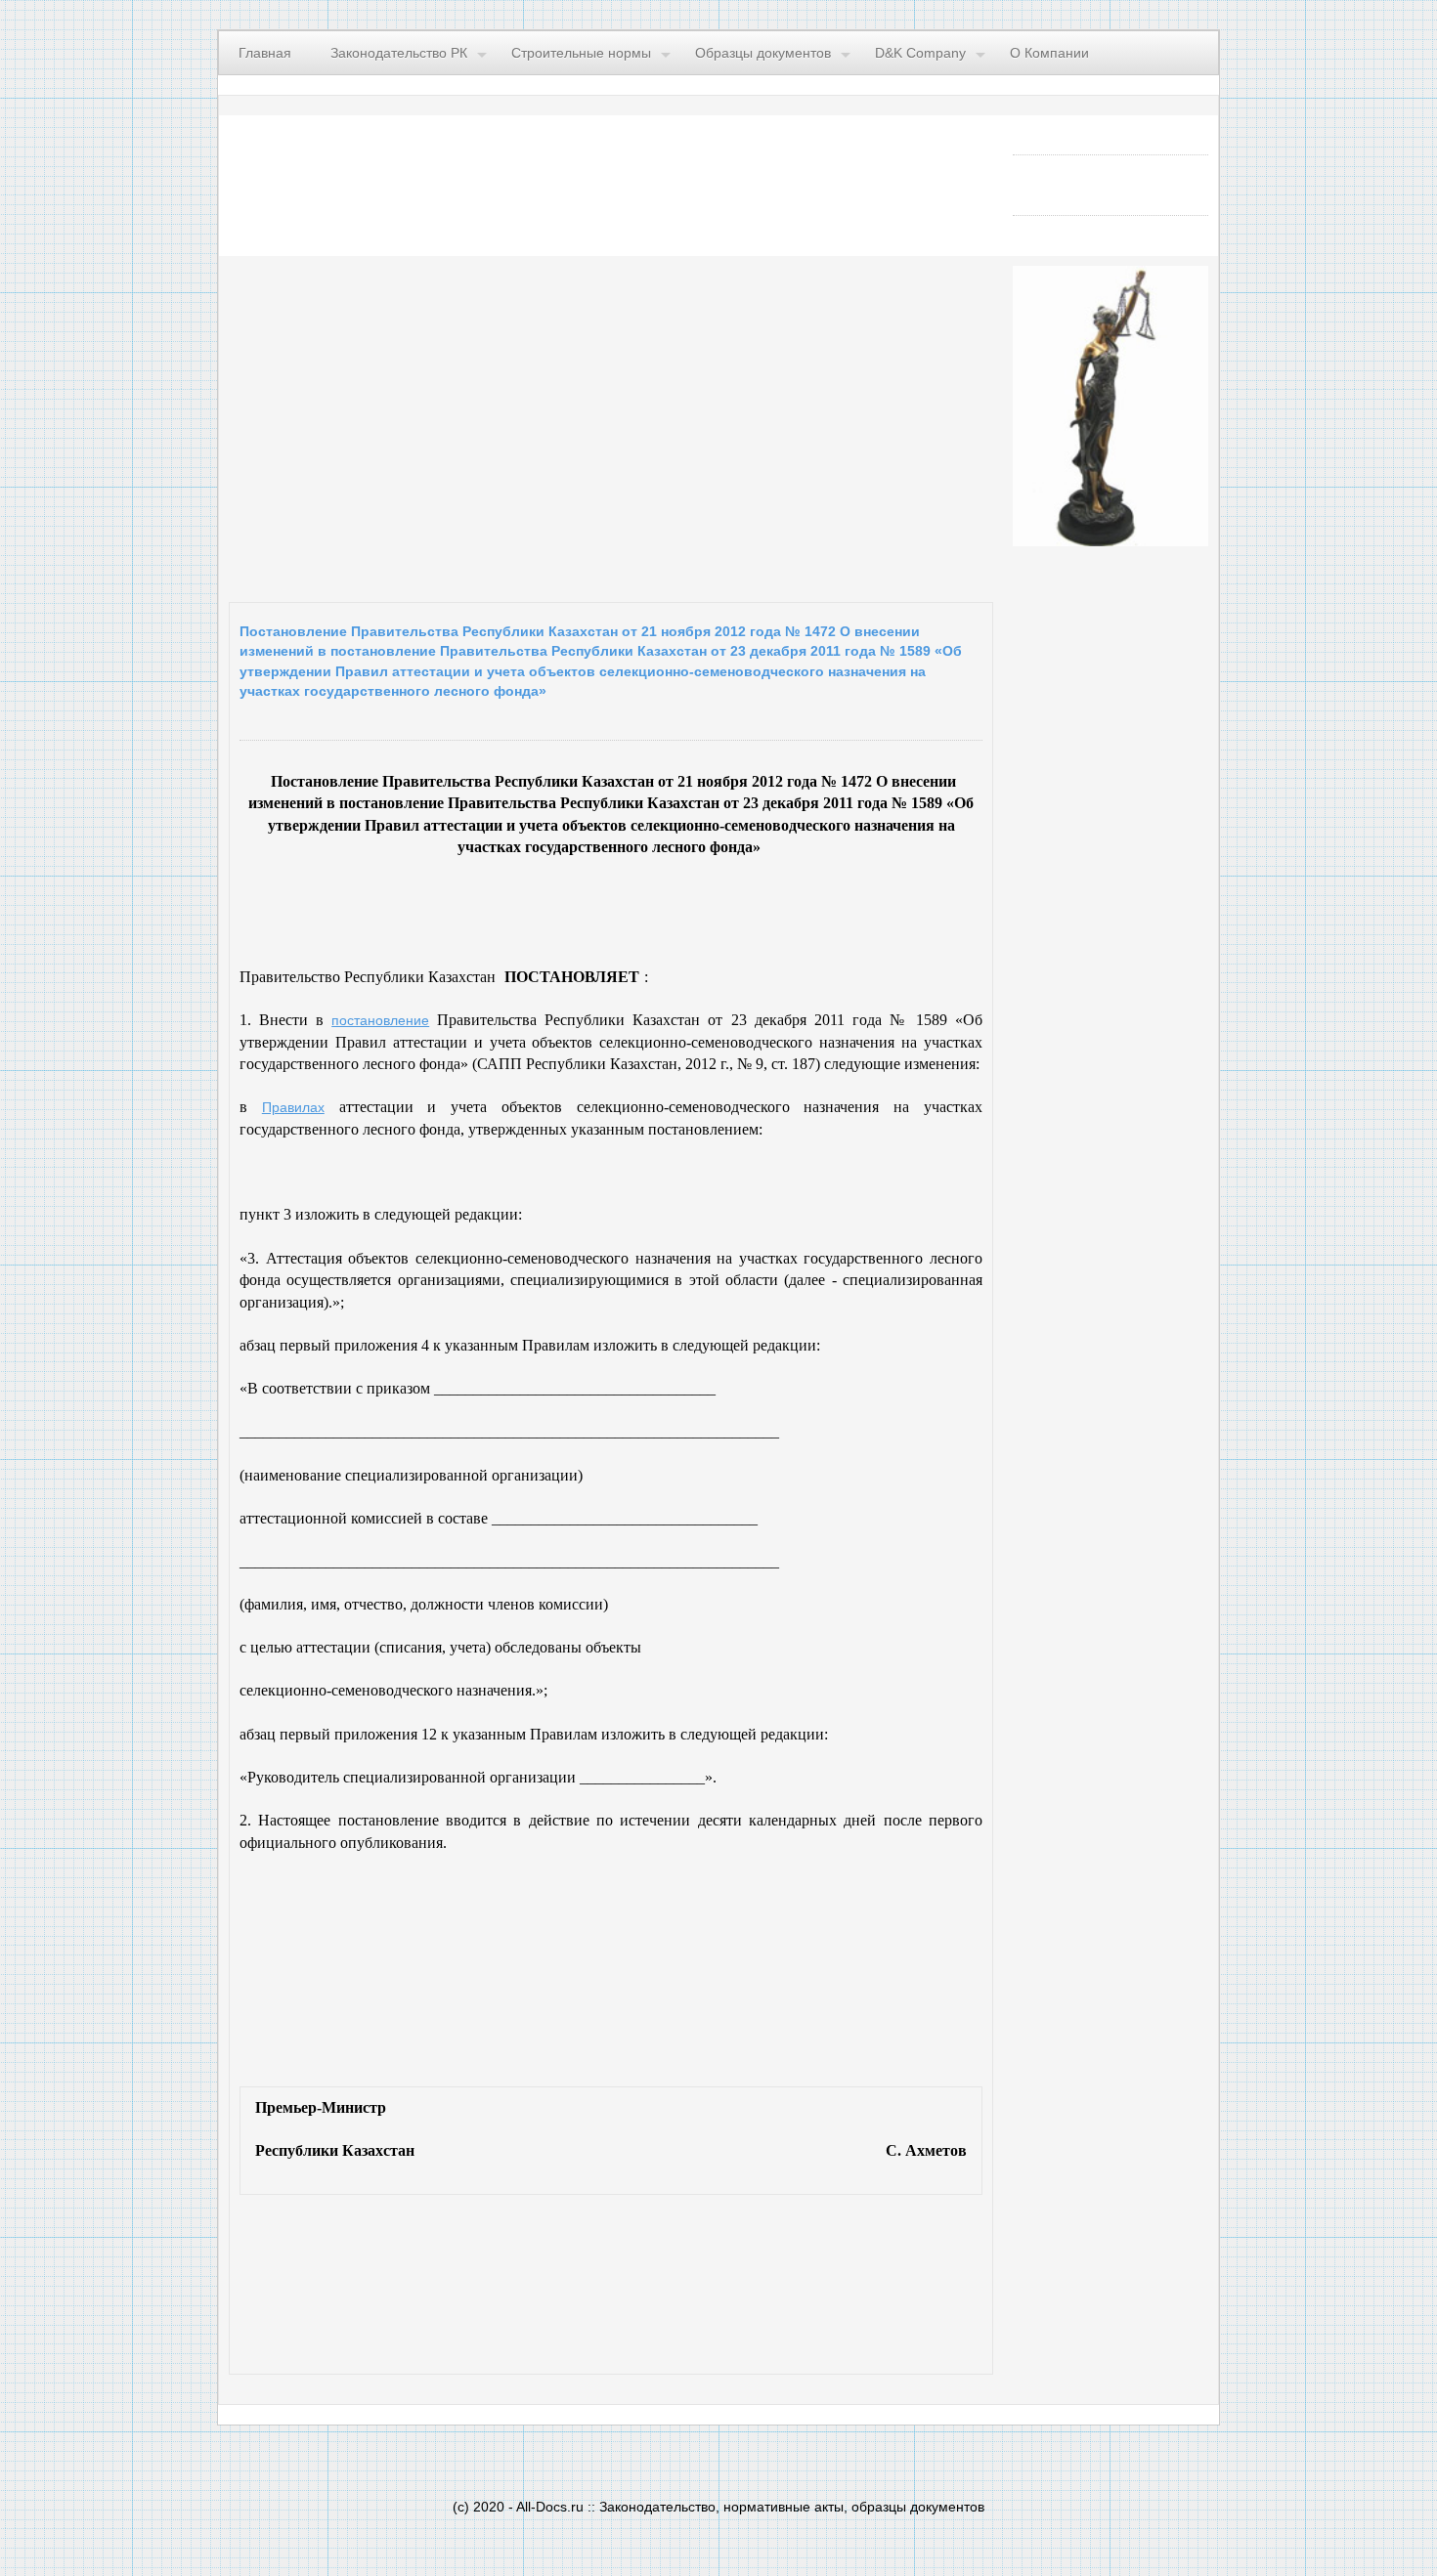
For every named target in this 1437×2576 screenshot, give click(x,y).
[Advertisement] (469, 424)
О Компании (1049, 53)
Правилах (293, 1107)
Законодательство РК (399, 53)
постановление (380, 1020)
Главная (265, 53)
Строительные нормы (581, 53)
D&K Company (920, 53)
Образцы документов (763, 53)
